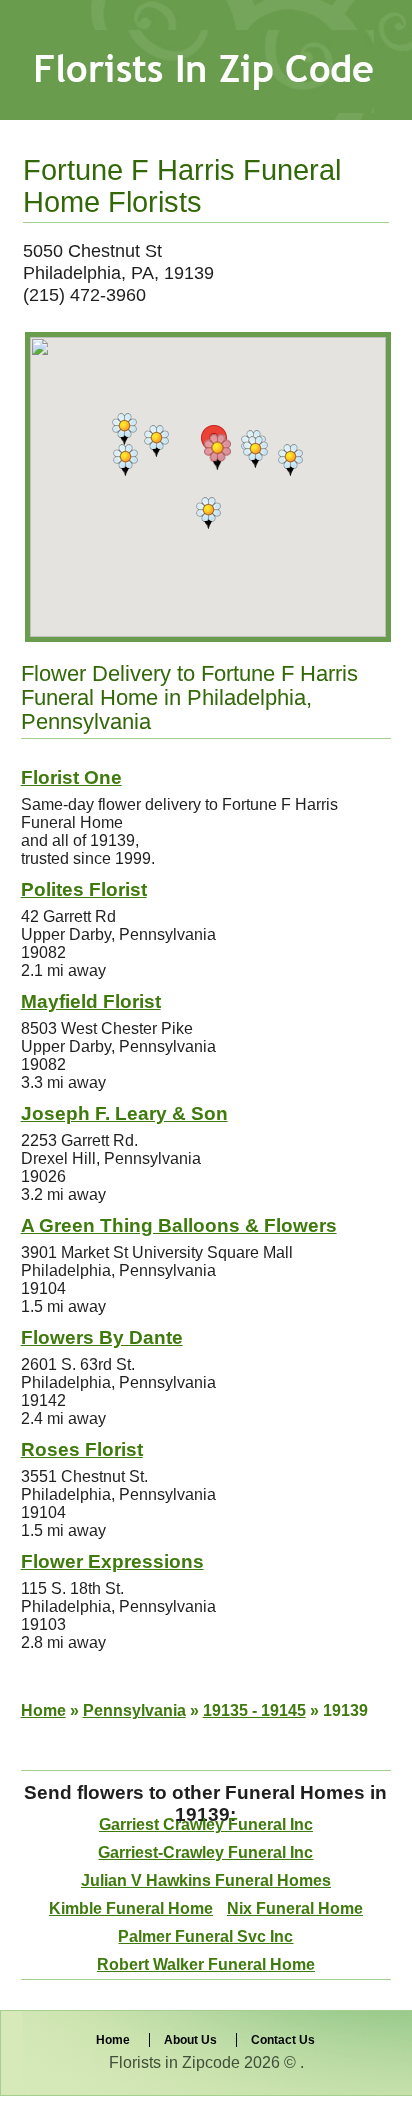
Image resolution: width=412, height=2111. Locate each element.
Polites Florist (84, 889)
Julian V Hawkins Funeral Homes (206, 1880)
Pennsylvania (134, 1710)
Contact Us (283, 2040)
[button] (217, 452)
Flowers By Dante (102, 1337)
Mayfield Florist (91, 1001)
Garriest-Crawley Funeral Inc (205, 1852)
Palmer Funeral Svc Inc (205, 1936)
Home (43, 1710)
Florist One (71, 777)
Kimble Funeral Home (131, 1908)
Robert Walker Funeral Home (206, 1964)
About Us (190, 2040)
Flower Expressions (112, 1561)
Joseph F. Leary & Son (124, 1113)
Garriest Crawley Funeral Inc (206, 1824)
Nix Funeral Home (295, 1908)
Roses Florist (82, 1449)
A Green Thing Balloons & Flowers (179, 1225)
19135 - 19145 (254, 1710)
